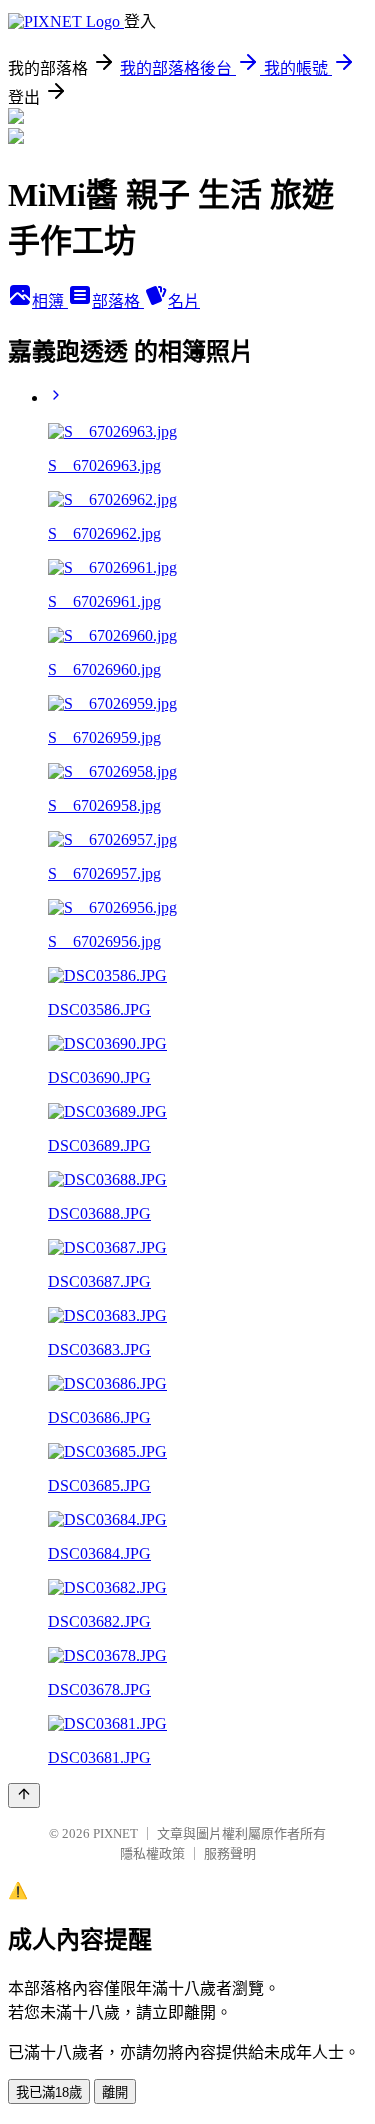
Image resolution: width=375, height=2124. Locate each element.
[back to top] (24, 1795)
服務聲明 (230, 1853)
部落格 (118, 301)
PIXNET (115, 1833)
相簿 (50, 301)
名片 (184, 301)
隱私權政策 (152, 1853)
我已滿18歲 (49, 2092)
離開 (115, 2092)
